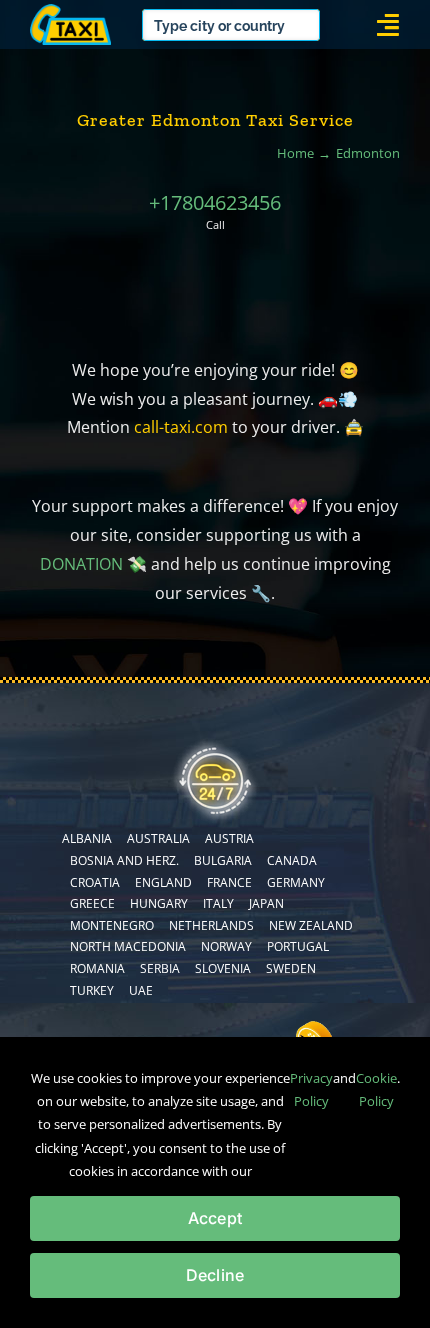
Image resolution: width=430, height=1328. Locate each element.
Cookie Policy (376, 1089)
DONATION (81, 564)
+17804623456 (215, 202)
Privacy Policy (311, 1089)
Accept (215, 1218)
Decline (215, 1275)
